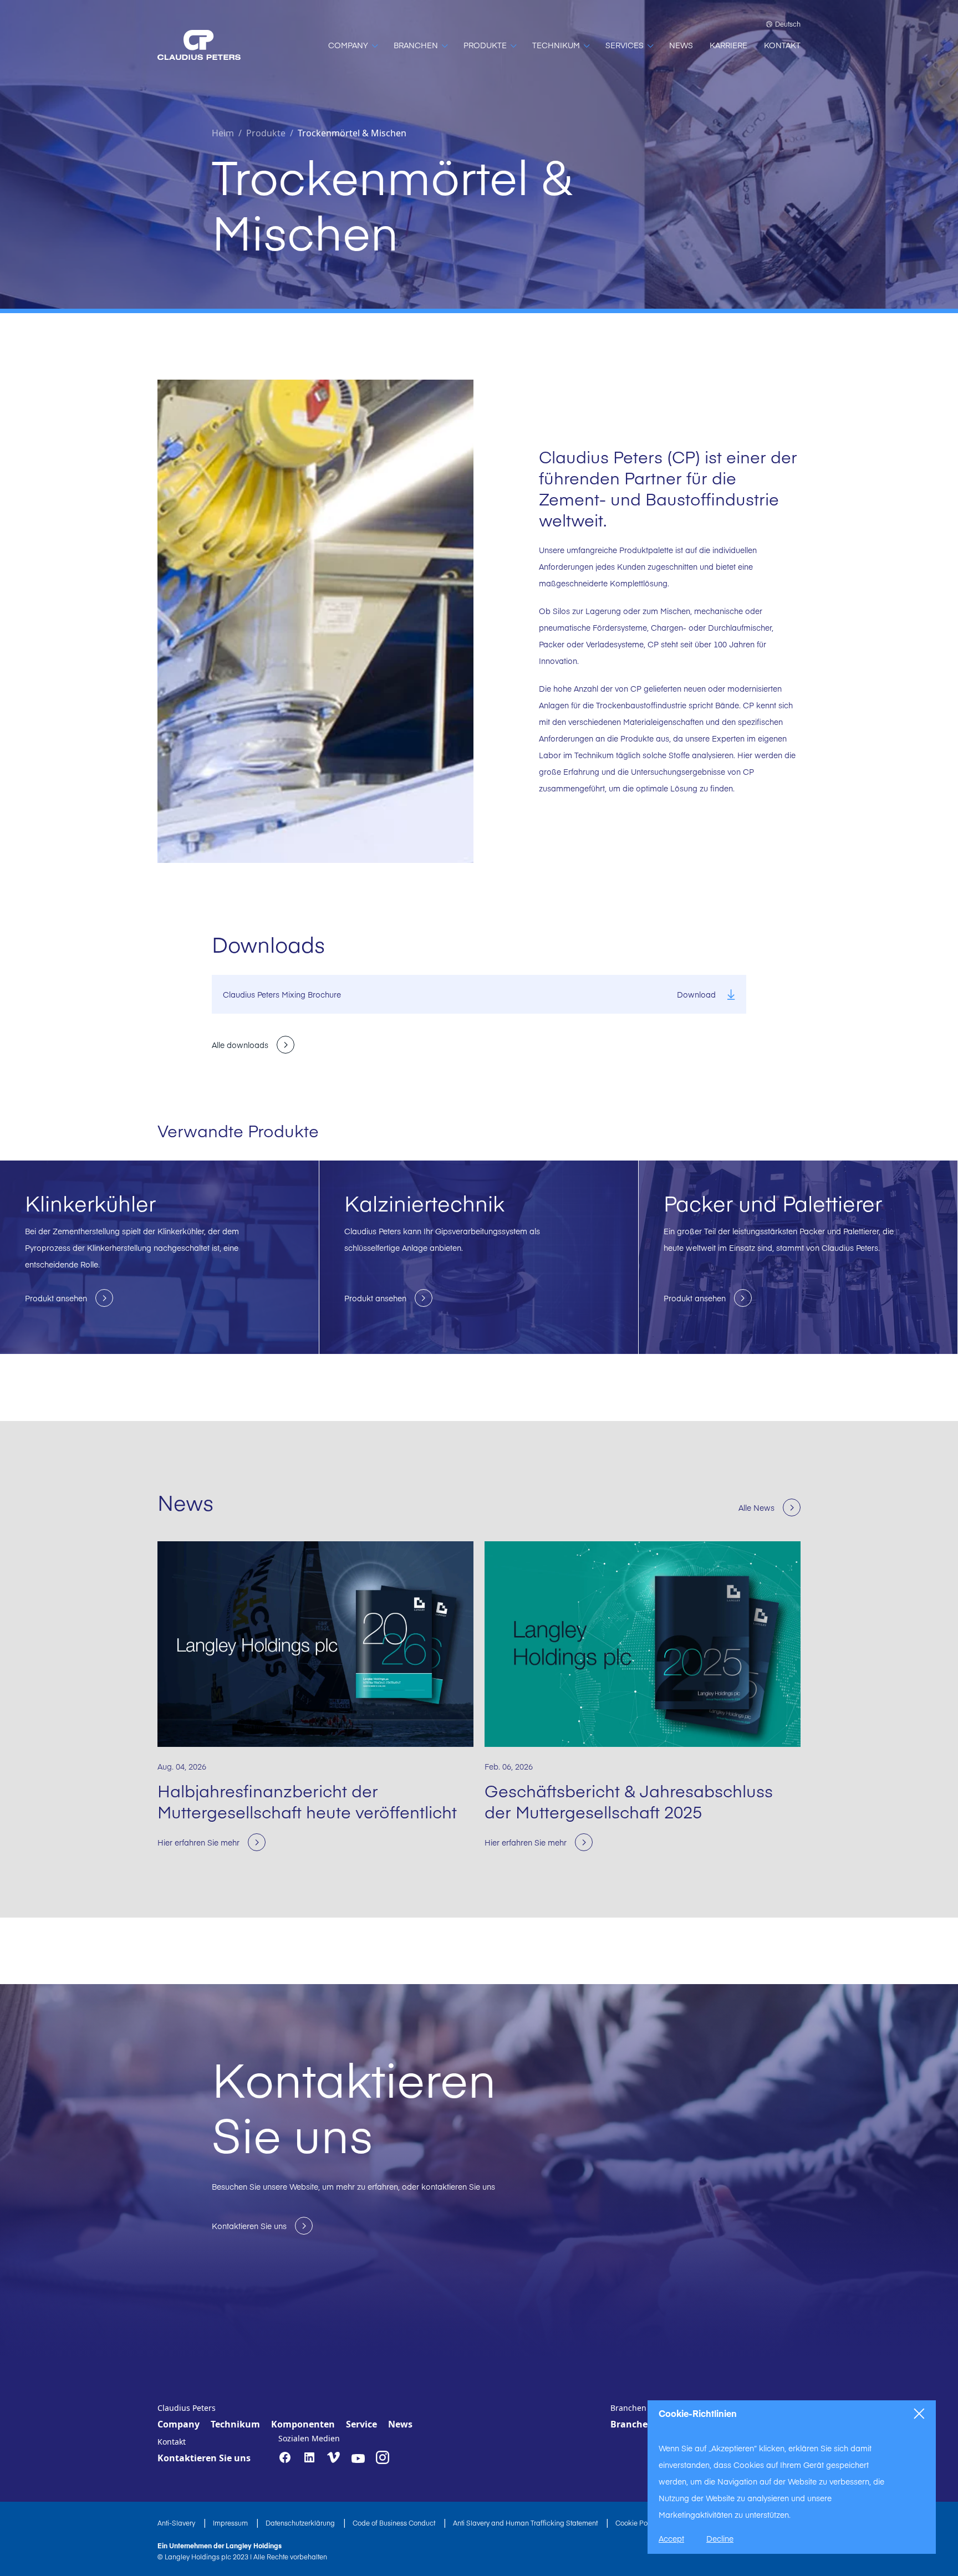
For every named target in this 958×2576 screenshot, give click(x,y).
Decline (720, 2538)
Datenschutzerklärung (301, 2523)
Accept (671, 2538)
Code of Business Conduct (395, 2523)
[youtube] (358, 2459)
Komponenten (303, 2424)
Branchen (632, 2424)
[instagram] (383, 2457)
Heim (223, 133)
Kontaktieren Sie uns (204, 2458)
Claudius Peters (187, 2408)
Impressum (231, 2523)
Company (179, 2424)
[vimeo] (334, 2458)
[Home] (199, 45)
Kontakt (172, 2442)
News (400, 2424)
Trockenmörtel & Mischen (352, 133)
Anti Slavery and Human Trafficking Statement (526, 2523)
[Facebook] (285, 2457)
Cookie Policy (638, 2523)
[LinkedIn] (309, 2457)
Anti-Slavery (177, 2523)
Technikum (235, 2424)
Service (361, 2424)
